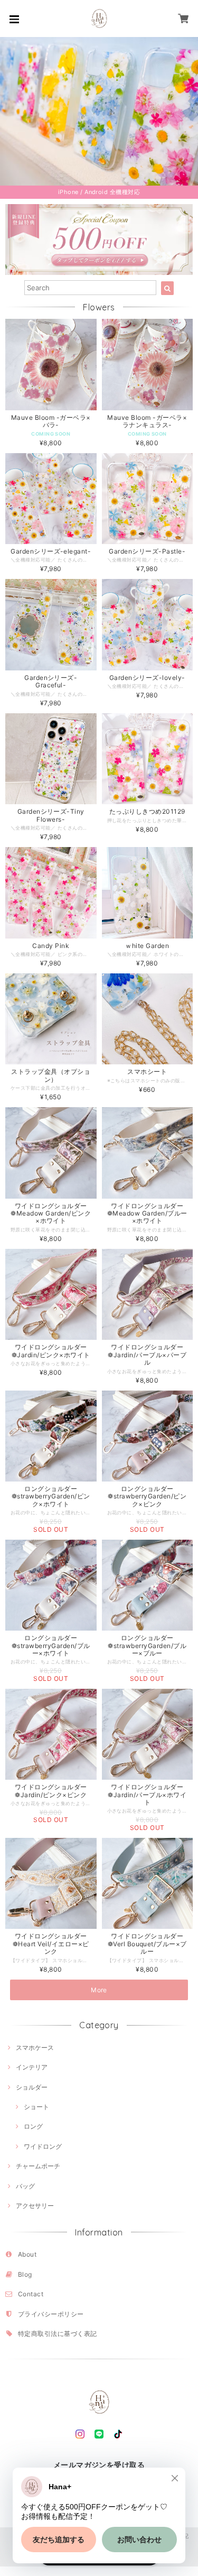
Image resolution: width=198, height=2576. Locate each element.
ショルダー (32, 2087)
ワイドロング (43, 2146)
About (27, 2254)
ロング (33, 2126)
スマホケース (35, 2048)
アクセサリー (35, 2206)
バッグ (25, 2186)
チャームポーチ (38, 2166)
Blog (25, 2274)
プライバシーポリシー (51, 2314)
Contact (31, 2294)
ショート (36, 2107)
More (99, 1990)
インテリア (32, 2067)
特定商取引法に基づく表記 (58, 2334)
